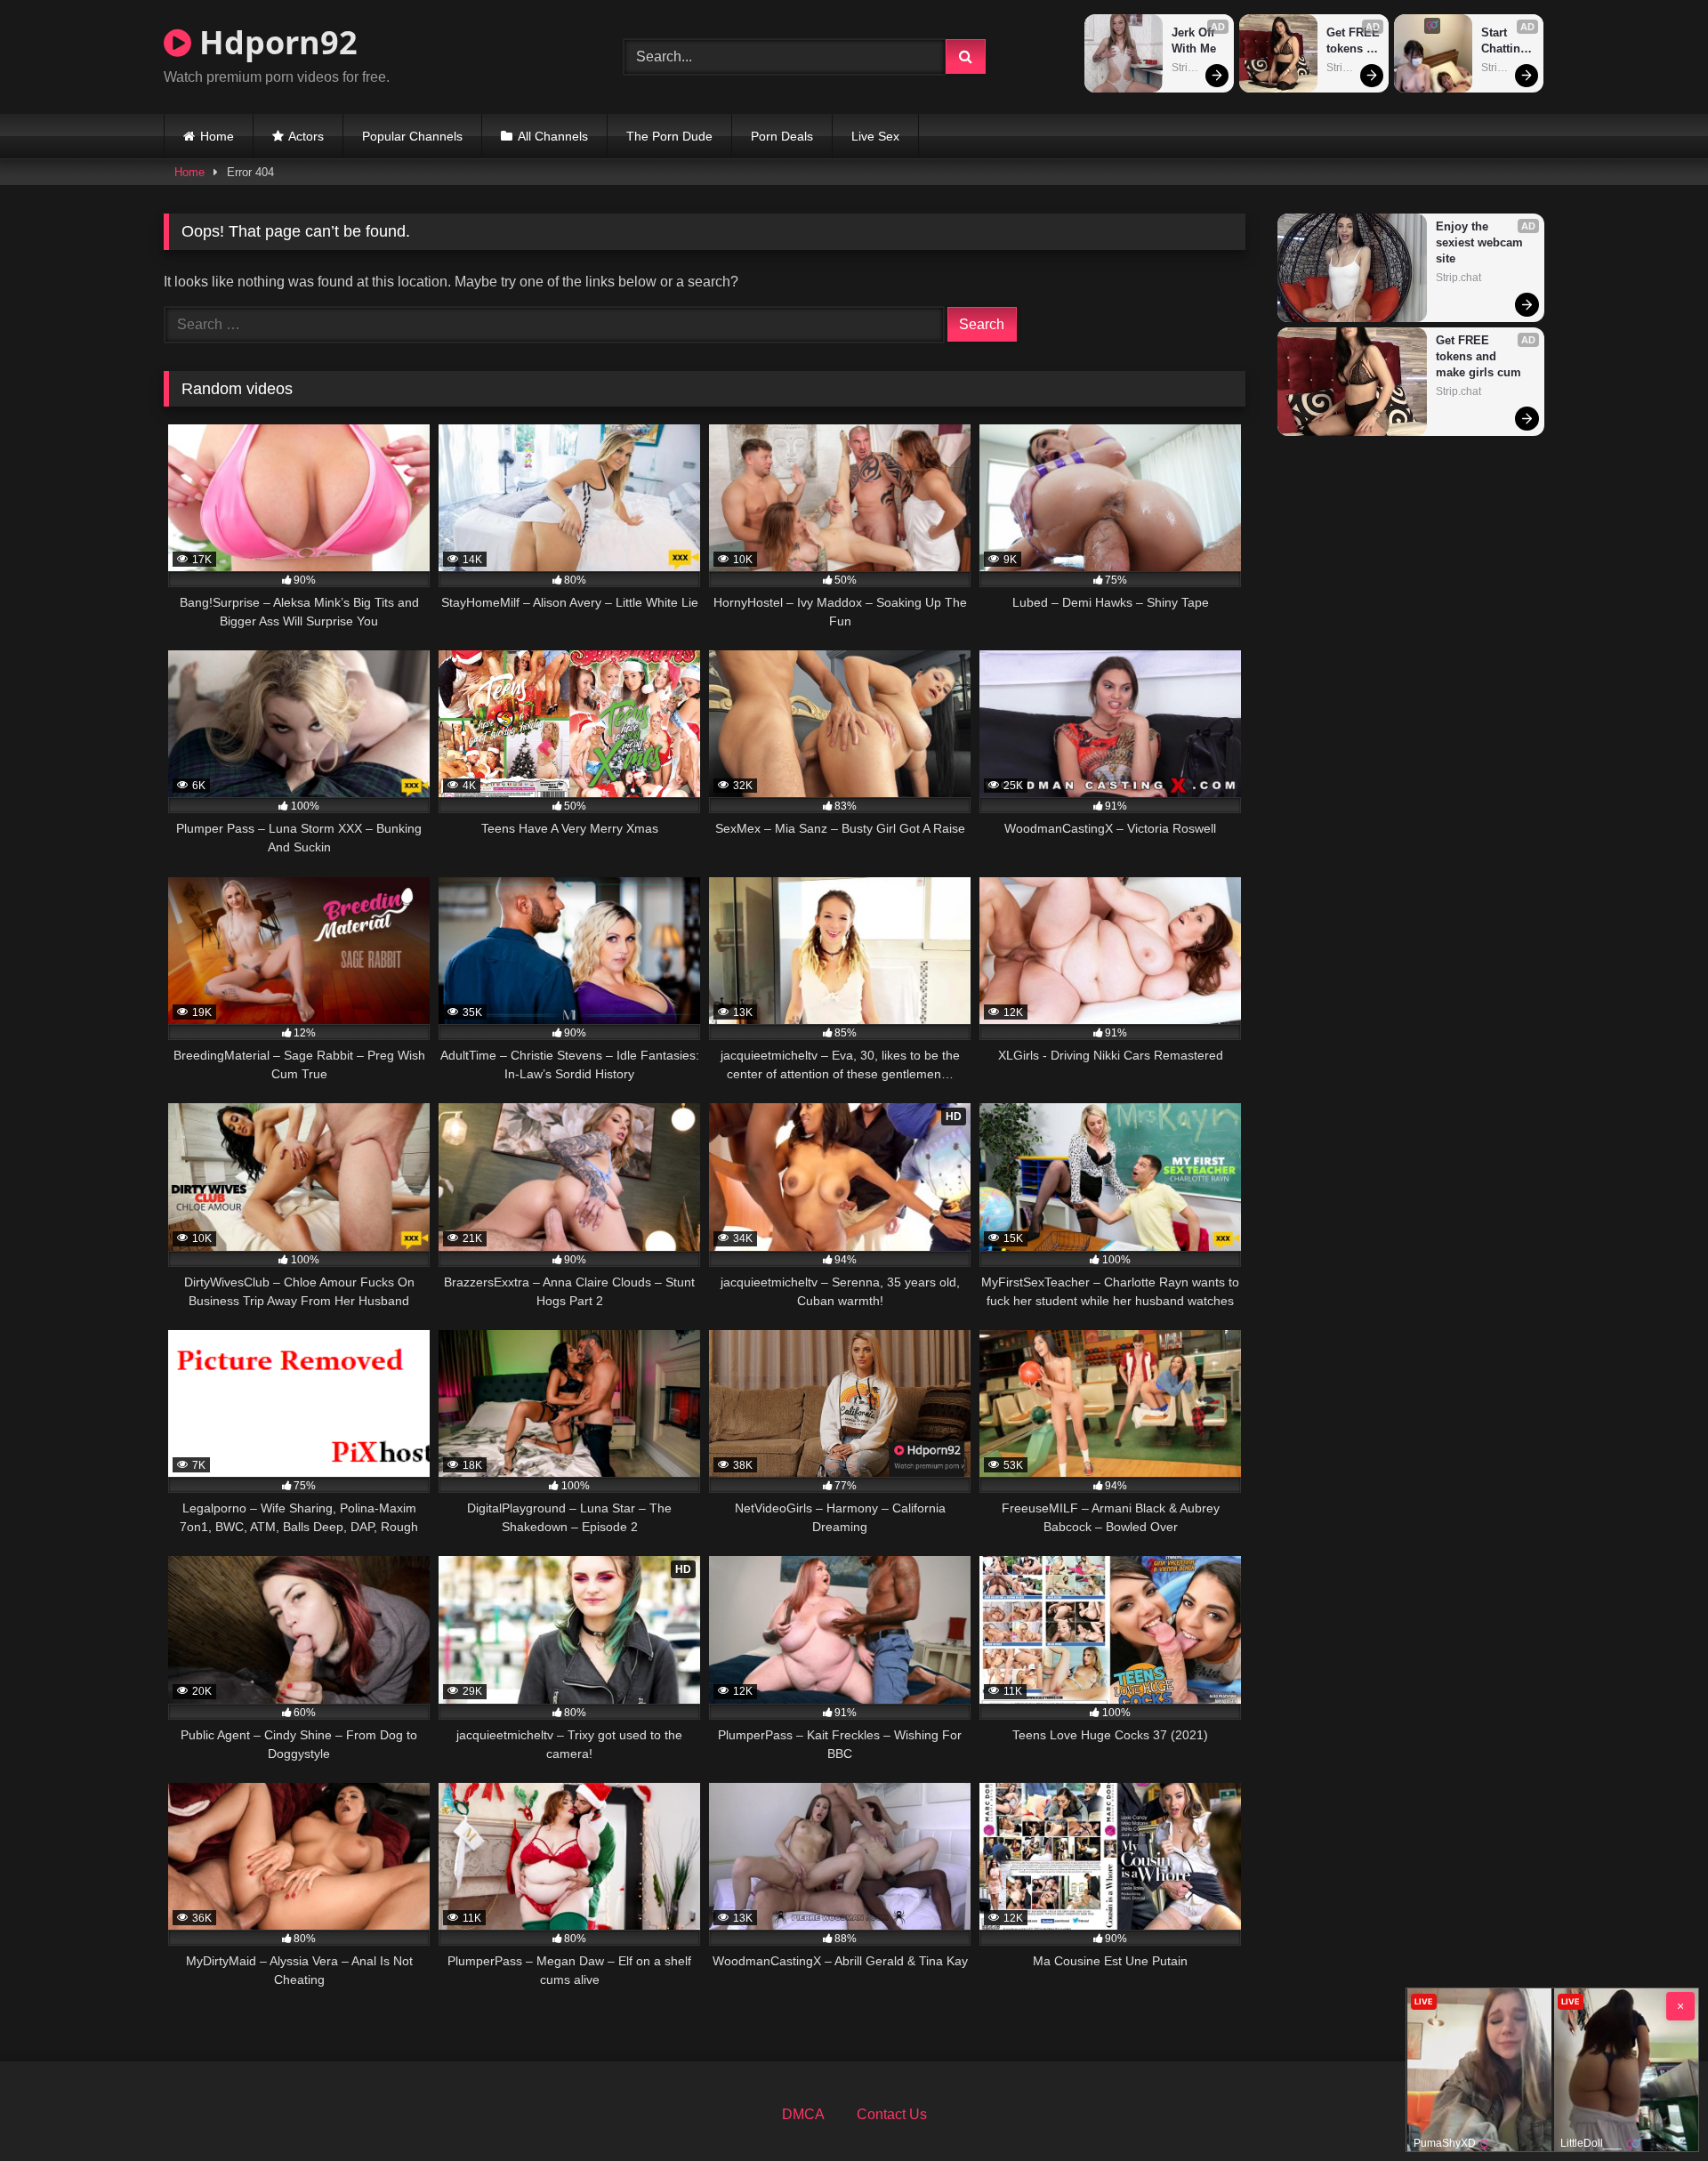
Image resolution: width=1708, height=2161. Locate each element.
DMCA (803, 2114)
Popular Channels (412, 136)
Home (217, 136)
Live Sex (875, 136)
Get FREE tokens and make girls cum (1354, 41)
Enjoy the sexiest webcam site (1481, 242)
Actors (306, 136)
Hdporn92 (274, 42)
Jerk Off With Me (1195, 40)
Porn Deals (782, 136)
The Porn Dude (669, 136)
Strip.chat (1194, 68)
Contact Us (892, 2114)
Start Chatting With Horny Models (1506, 41)
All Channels (553, 136)
